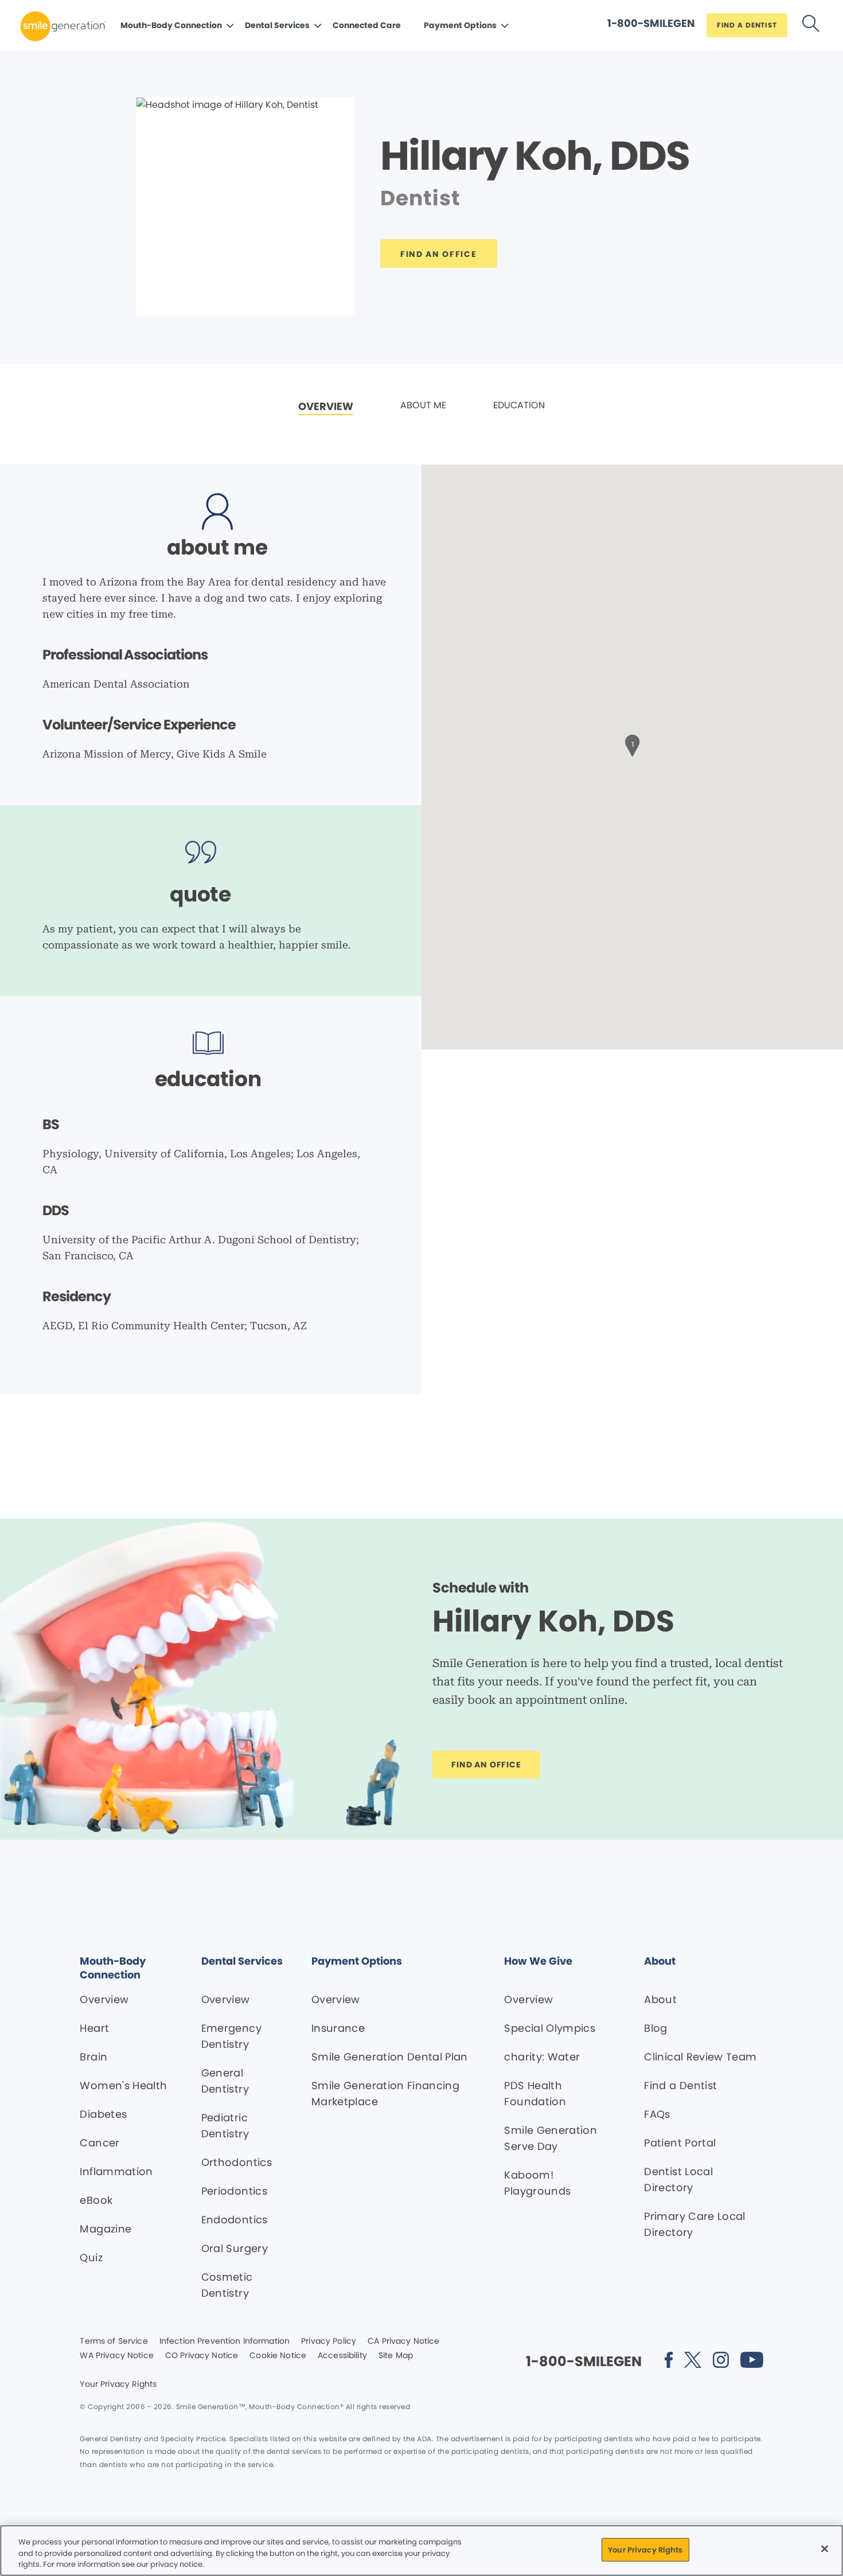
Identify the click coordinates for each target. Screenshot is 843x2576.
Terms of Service (114, 2341)
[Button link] (811, 26)
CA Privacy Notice (403, 2341)
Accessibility (342, 2356)
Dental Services (277, 25)
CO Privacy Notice (202, 2356)
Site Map (396, 2356)
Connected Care (367, 25)
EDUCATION (519, 405)
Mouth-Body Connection (171, 25)
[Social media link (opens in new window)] (669, 2362)
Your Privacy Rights (118, 2384)
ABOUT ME (423, 405)
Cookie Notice (278, 2356)
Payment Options (460, 25)
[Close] (825, 2548)
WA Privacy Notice (116, 2356)
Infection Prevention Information (225, 2341)
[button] (633, 744)
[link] (326, 407)
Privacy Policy (329, 2341)
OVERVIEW (326, 406)
